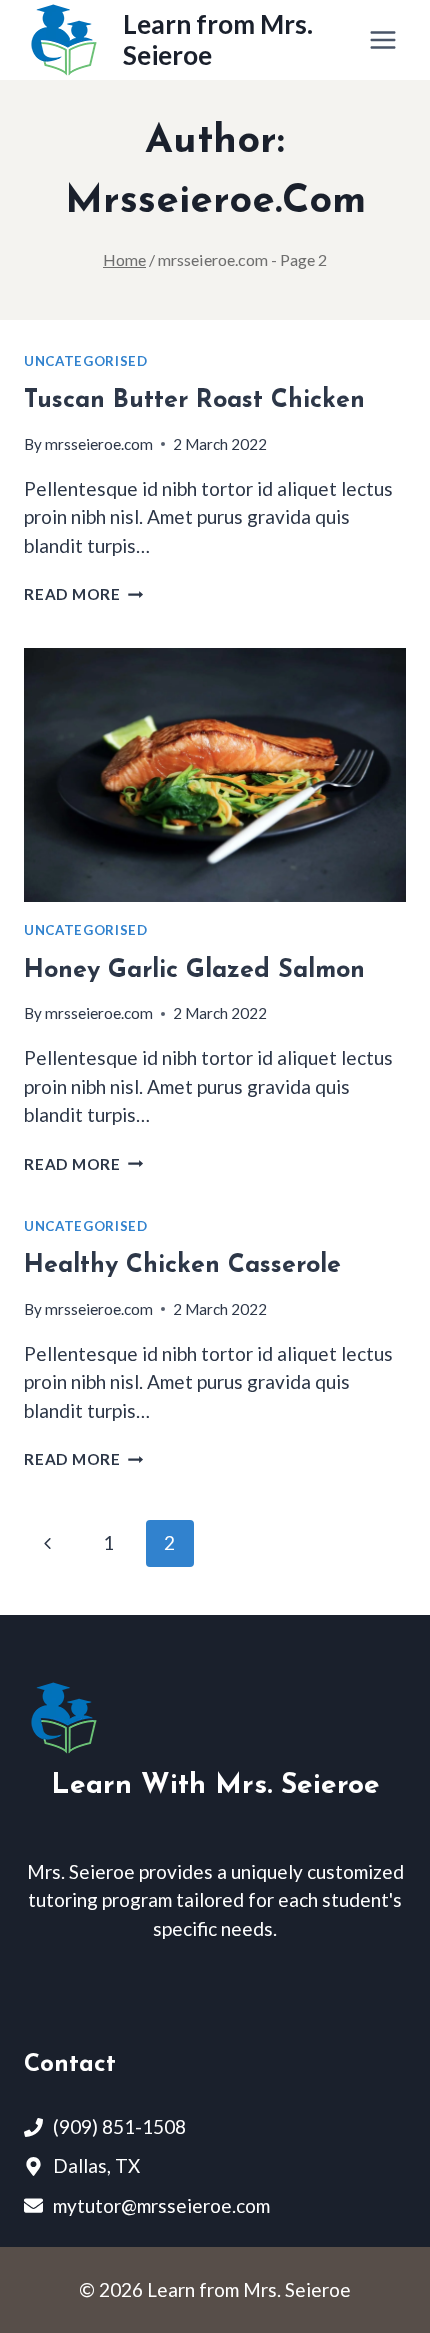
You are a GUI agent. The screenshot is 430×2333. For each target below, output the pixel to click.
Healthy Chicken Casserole (182, 1265)
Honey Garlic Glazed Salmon (194, 970)
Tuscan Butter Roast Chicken (194, 400)
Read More (84, 594)
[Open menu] (382, 39)
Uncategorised (86, 361)
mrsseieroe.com (99, 444)
